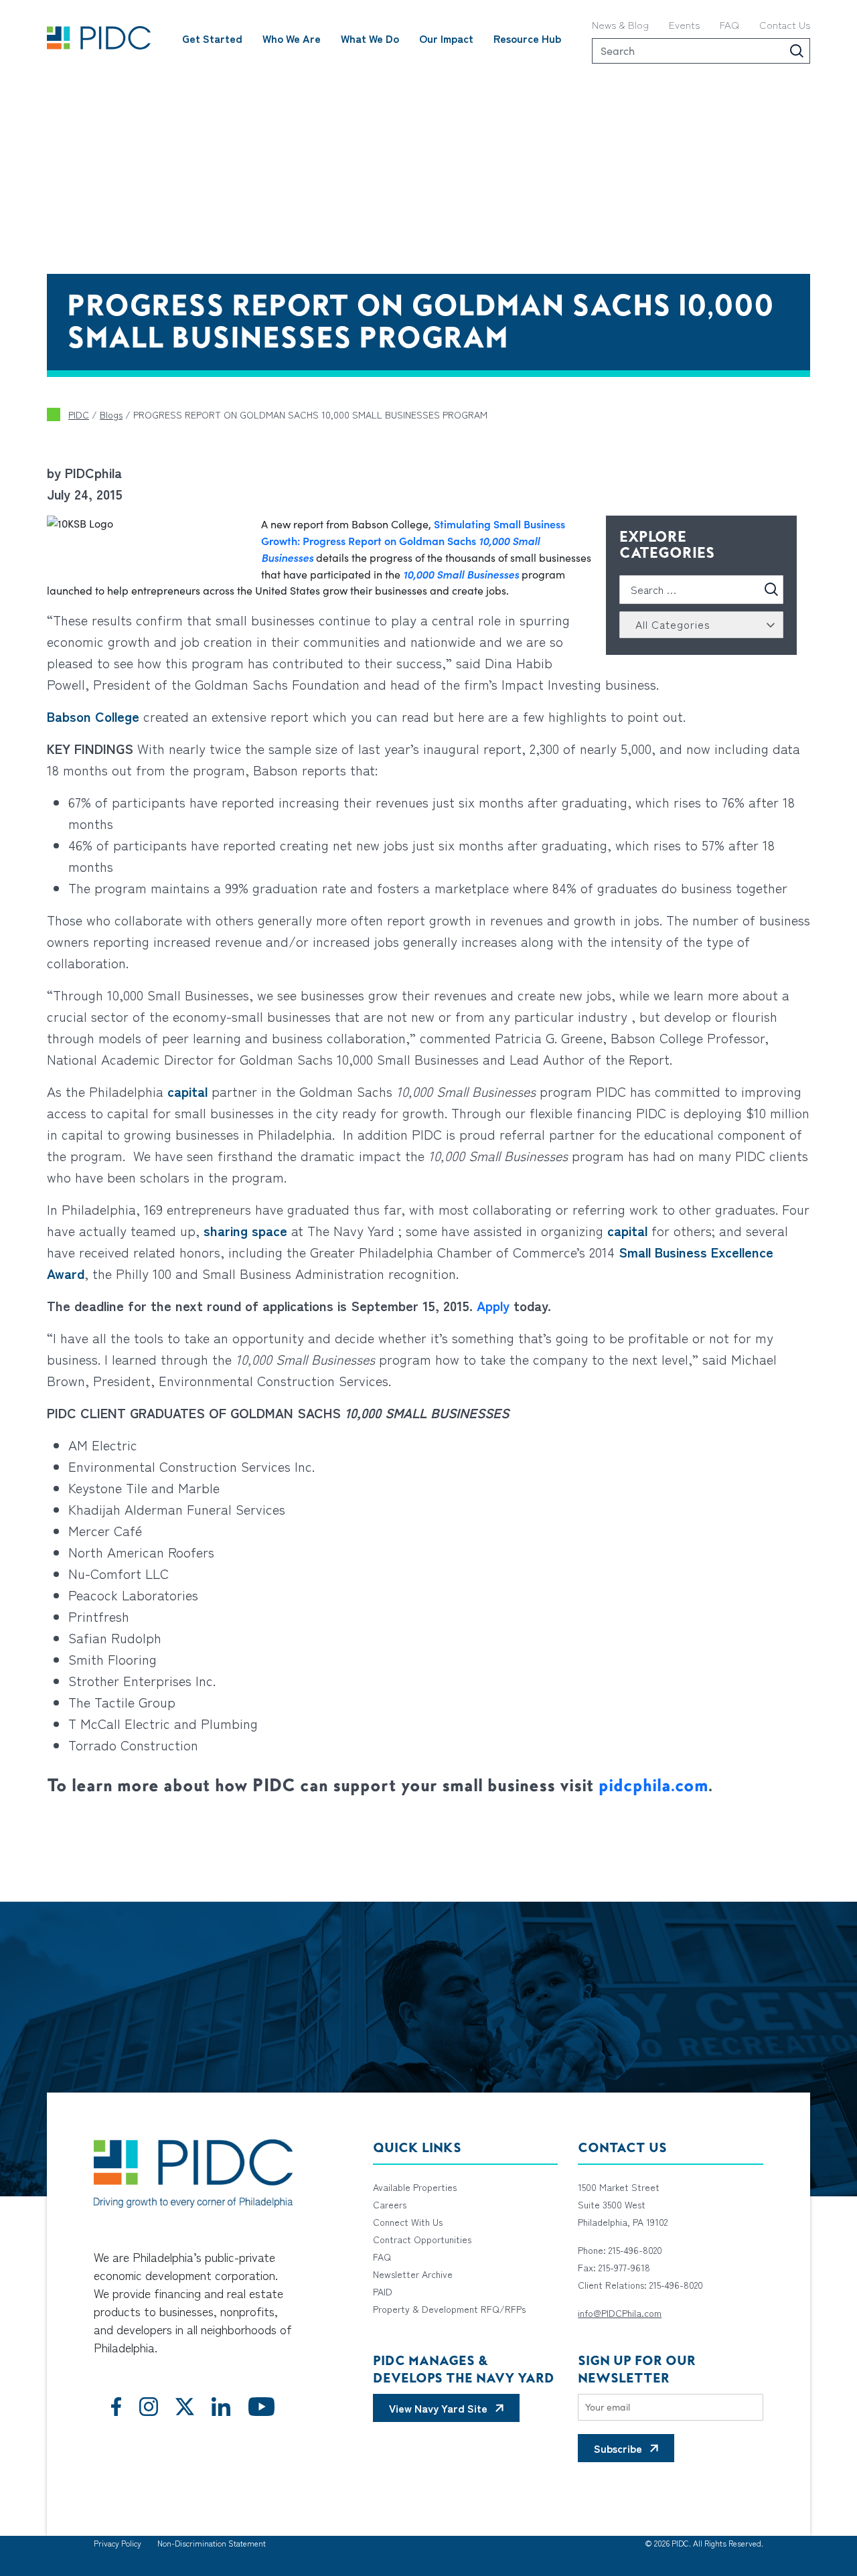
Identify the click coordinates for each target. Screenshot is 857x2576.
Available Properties (415, 2187)
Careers (390, 2204)
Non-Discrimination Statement (212, 2543)
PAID (383, 2291)
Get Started (212, 38)
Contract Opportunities (422, 2239)
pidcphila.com (653, 1785)
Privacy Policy (118, 2543)
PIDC (79, 414)
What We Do (370, 38)
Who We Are (292, 38)
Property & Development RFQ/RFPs (449, 2309)
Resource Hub (527, 38)
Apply (493, 1305)
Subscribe (618, 2448)
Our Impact (446, 38)
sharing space (245, 1230)
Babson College (93, 716)
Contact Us (785, 24)
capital (187, 1091)
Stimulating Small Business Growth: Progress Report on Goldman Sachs (413, 540)
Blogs (111, 414)
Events (684, 24)
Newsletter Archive (413, 2274)
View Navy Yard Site (438, 2408)
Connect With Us (408, 2222)
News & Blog (620, 24)
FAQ (729, 24)
